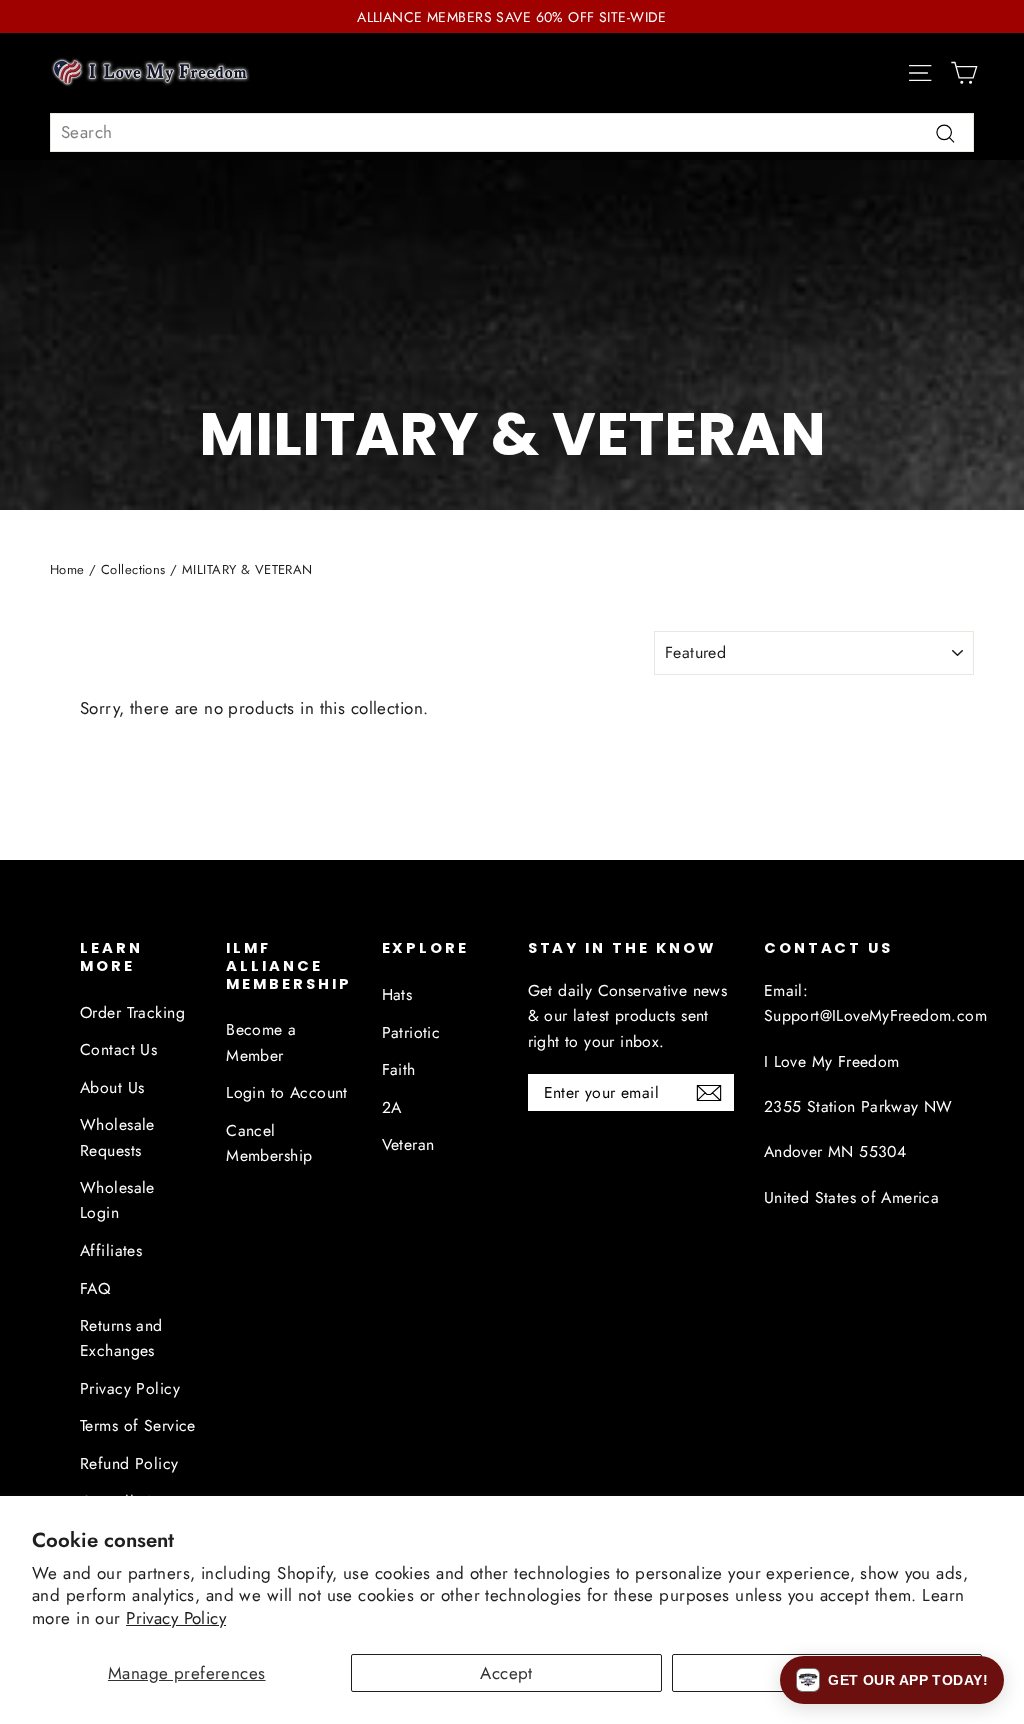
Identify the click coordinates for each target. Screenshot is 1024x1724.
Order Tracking (132, 1012)
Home (67, 569)
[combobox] (512, 132)
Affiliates (111, 1250)
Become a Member (261, 1042)
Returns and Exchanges (121, 1338)
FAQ (95, 1288)
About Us (112, 1087)
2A (392, 1107)
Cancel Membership (269, 1143)
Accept (506, 1673)
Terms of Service (138, 1425)
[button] (892, 1680)
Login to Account (287, 1092)
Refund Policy (129, 1463)
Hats (397, 994)
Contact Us (118, 1049)
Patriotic (411, 1032)
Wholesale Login (117, 1200)
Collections (133, 569)
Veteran (408, 1144)
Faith (399, 1069)
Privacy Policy (176, 1618)
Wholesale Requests (117, 1137)
